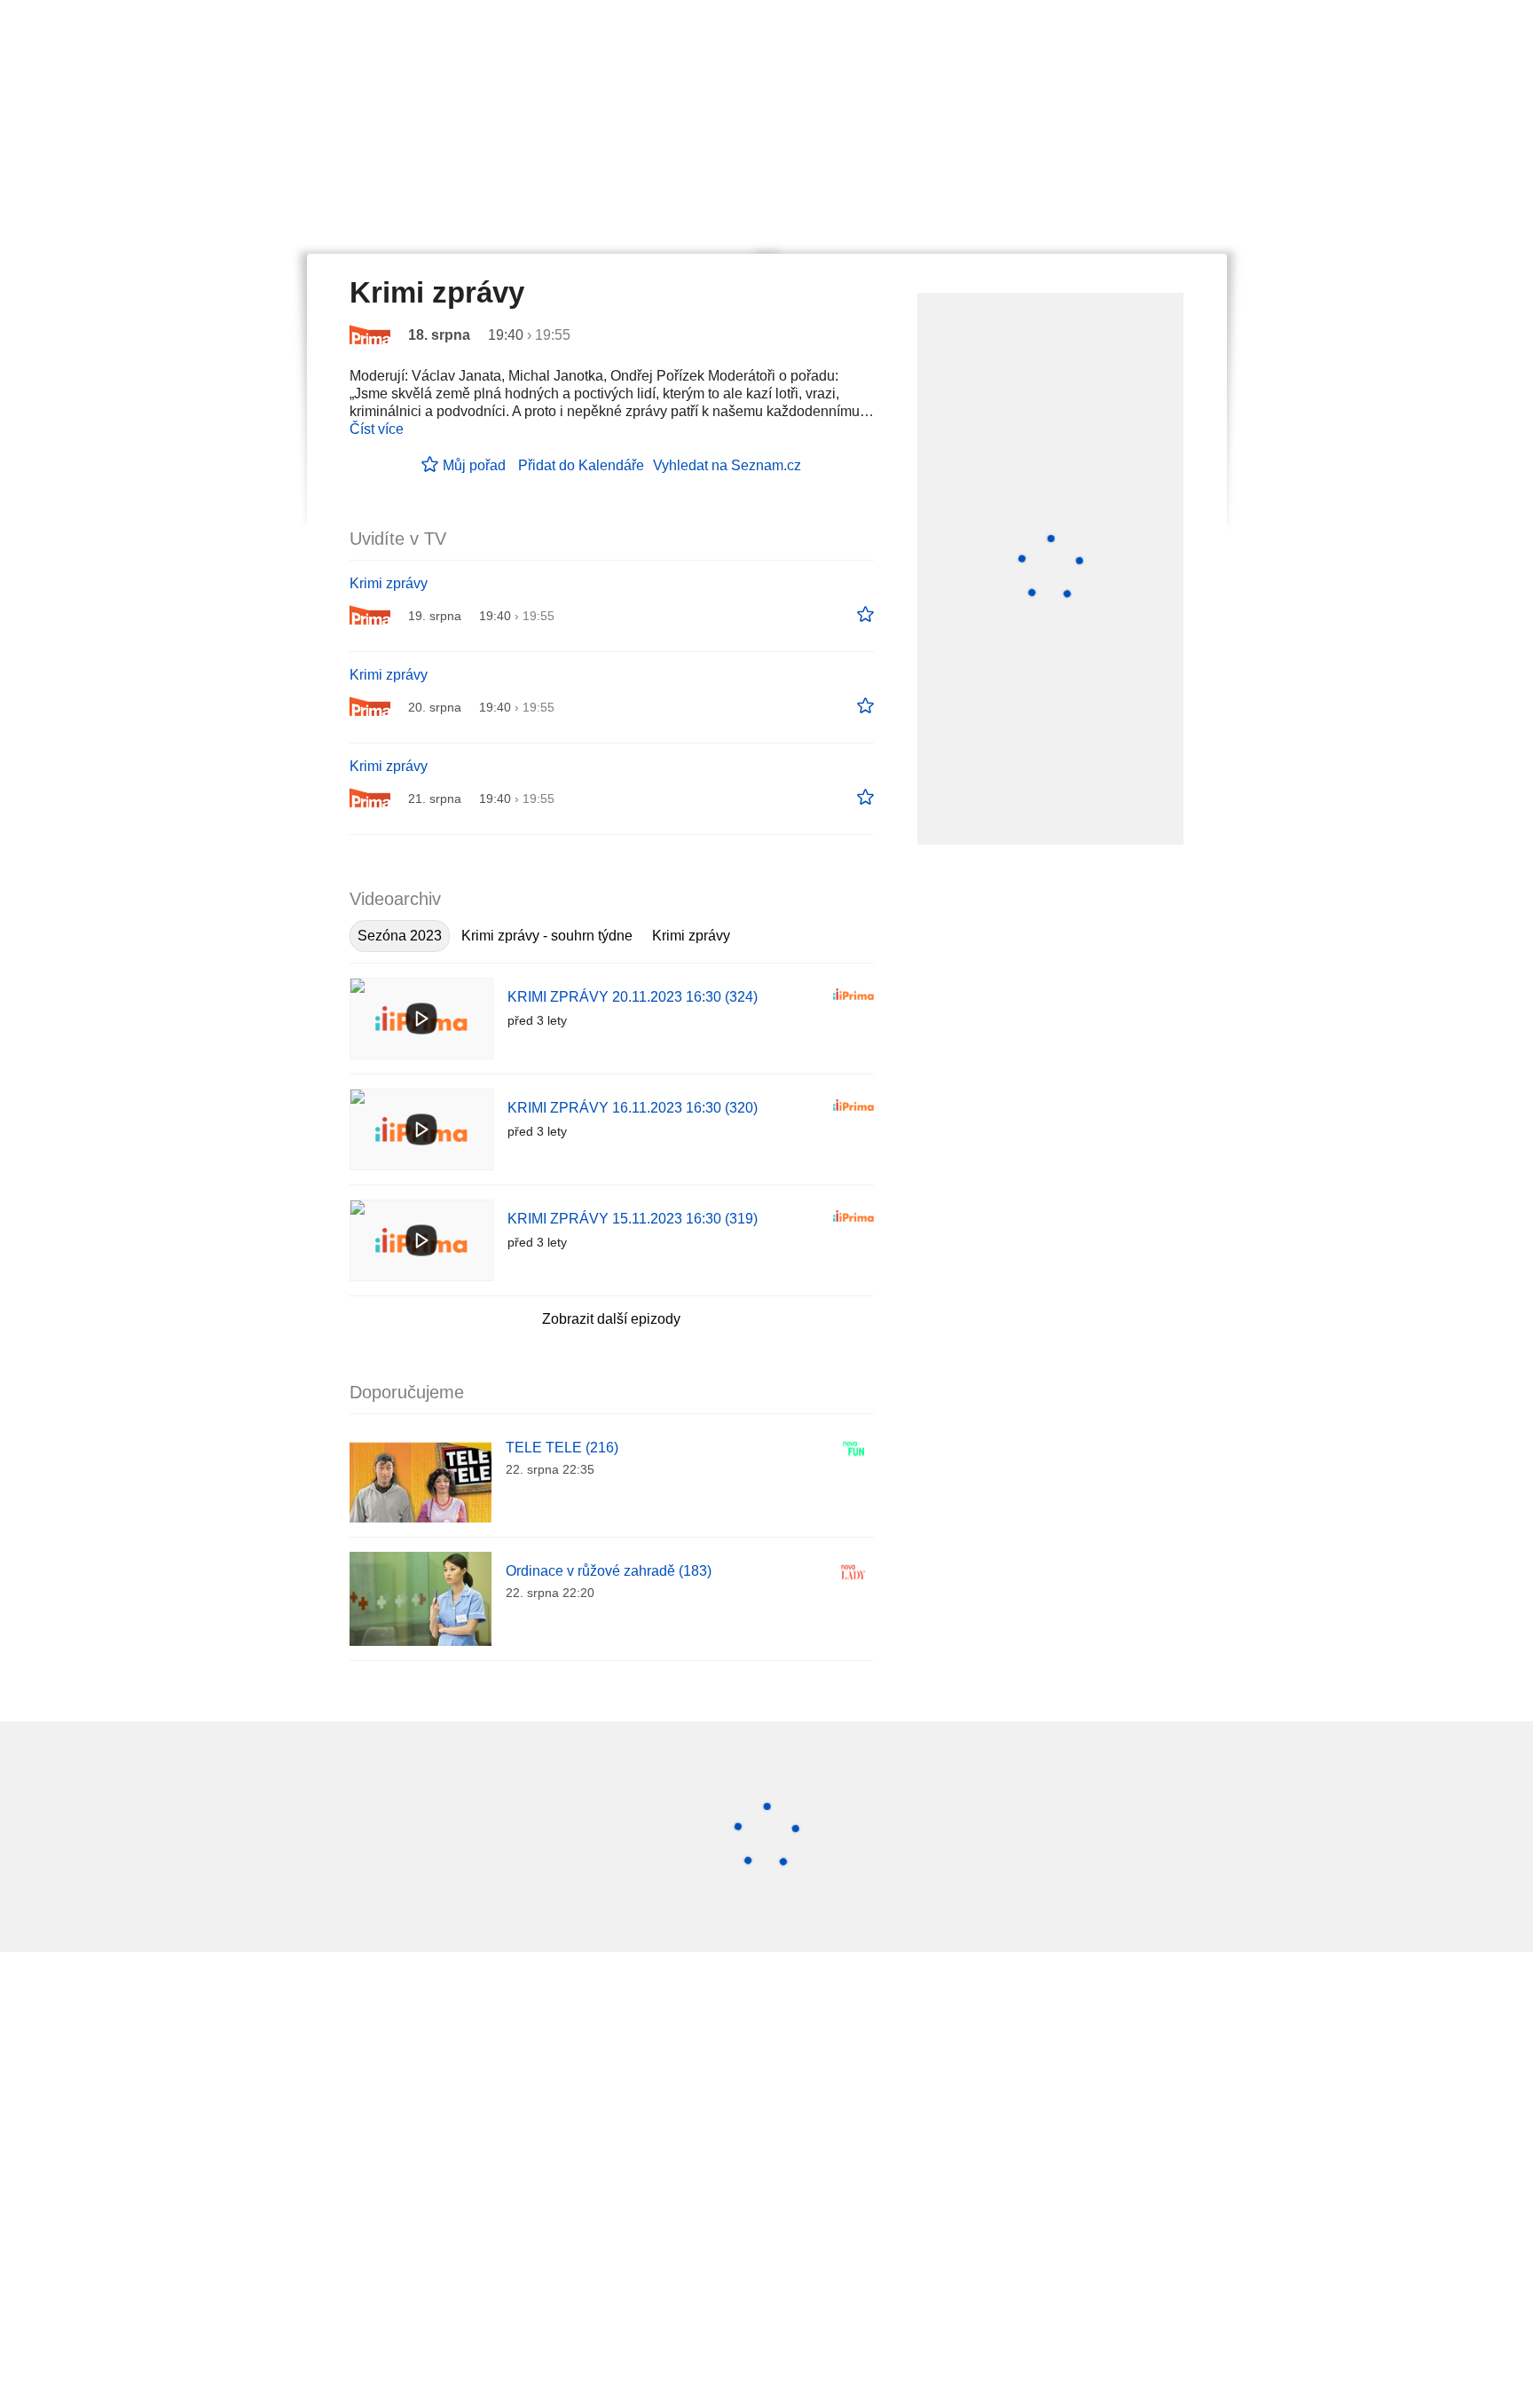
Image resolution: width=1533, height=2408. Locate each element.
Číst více (377, 429)
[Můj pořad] (865, 615)
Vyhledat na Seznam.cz (727, 465)
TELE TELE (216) (562, 1448)
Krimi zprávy (389, 583)
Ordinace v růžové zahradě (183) (609, 1571)
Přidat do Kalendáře (581, 465)
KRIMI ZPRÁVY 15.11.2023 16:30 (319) (633, 1219)
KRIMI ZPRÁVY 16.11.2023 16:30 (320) (633, 1108)
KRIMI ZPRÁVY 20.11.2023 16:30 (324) (633, 997)
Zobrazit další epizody (611, 1319)
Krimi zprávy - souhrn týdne (547, 936)
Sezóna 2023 (400, 936)
